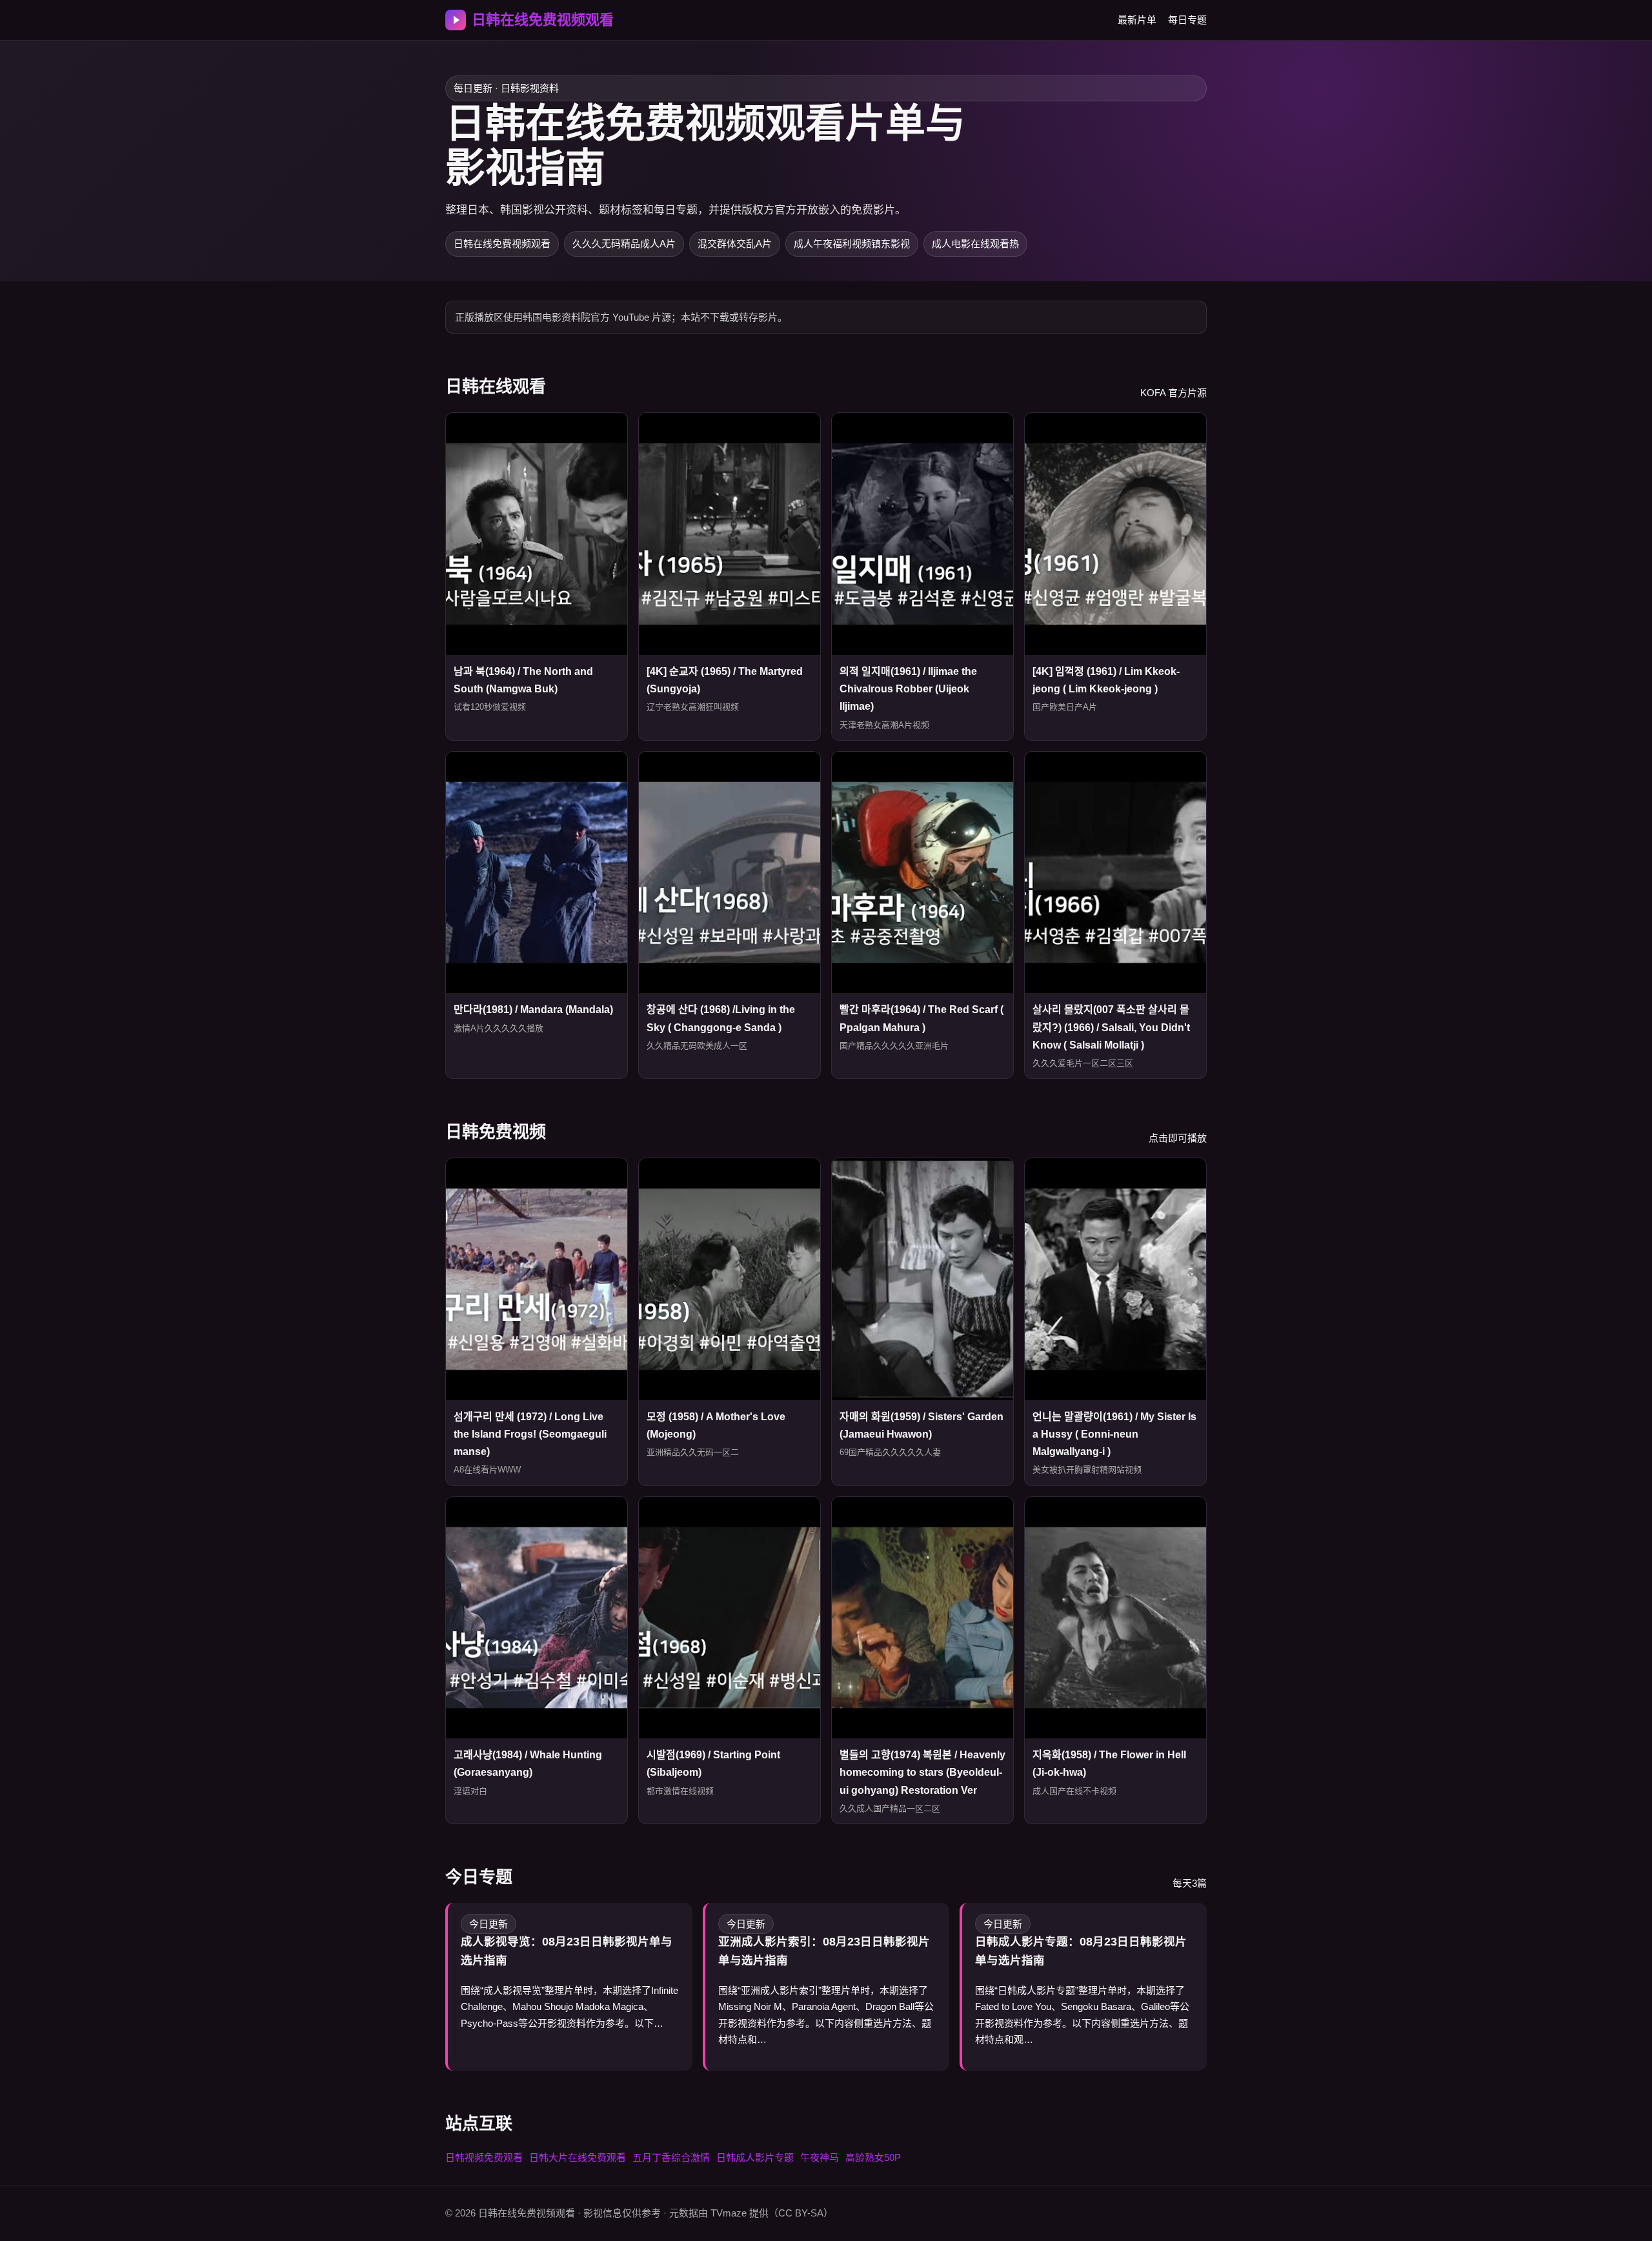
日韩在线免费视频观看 (543, 20)
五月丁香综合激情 (671, 2157)
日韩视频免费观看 (484, 2157)
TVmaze (729, 2213)
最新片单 (1137, 20)
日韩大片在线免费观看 (578, 2157)
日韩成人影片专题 (755, 2157)
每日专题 (1187, 20)
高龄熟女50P (873, 2157)
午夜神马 (820, 2157)
